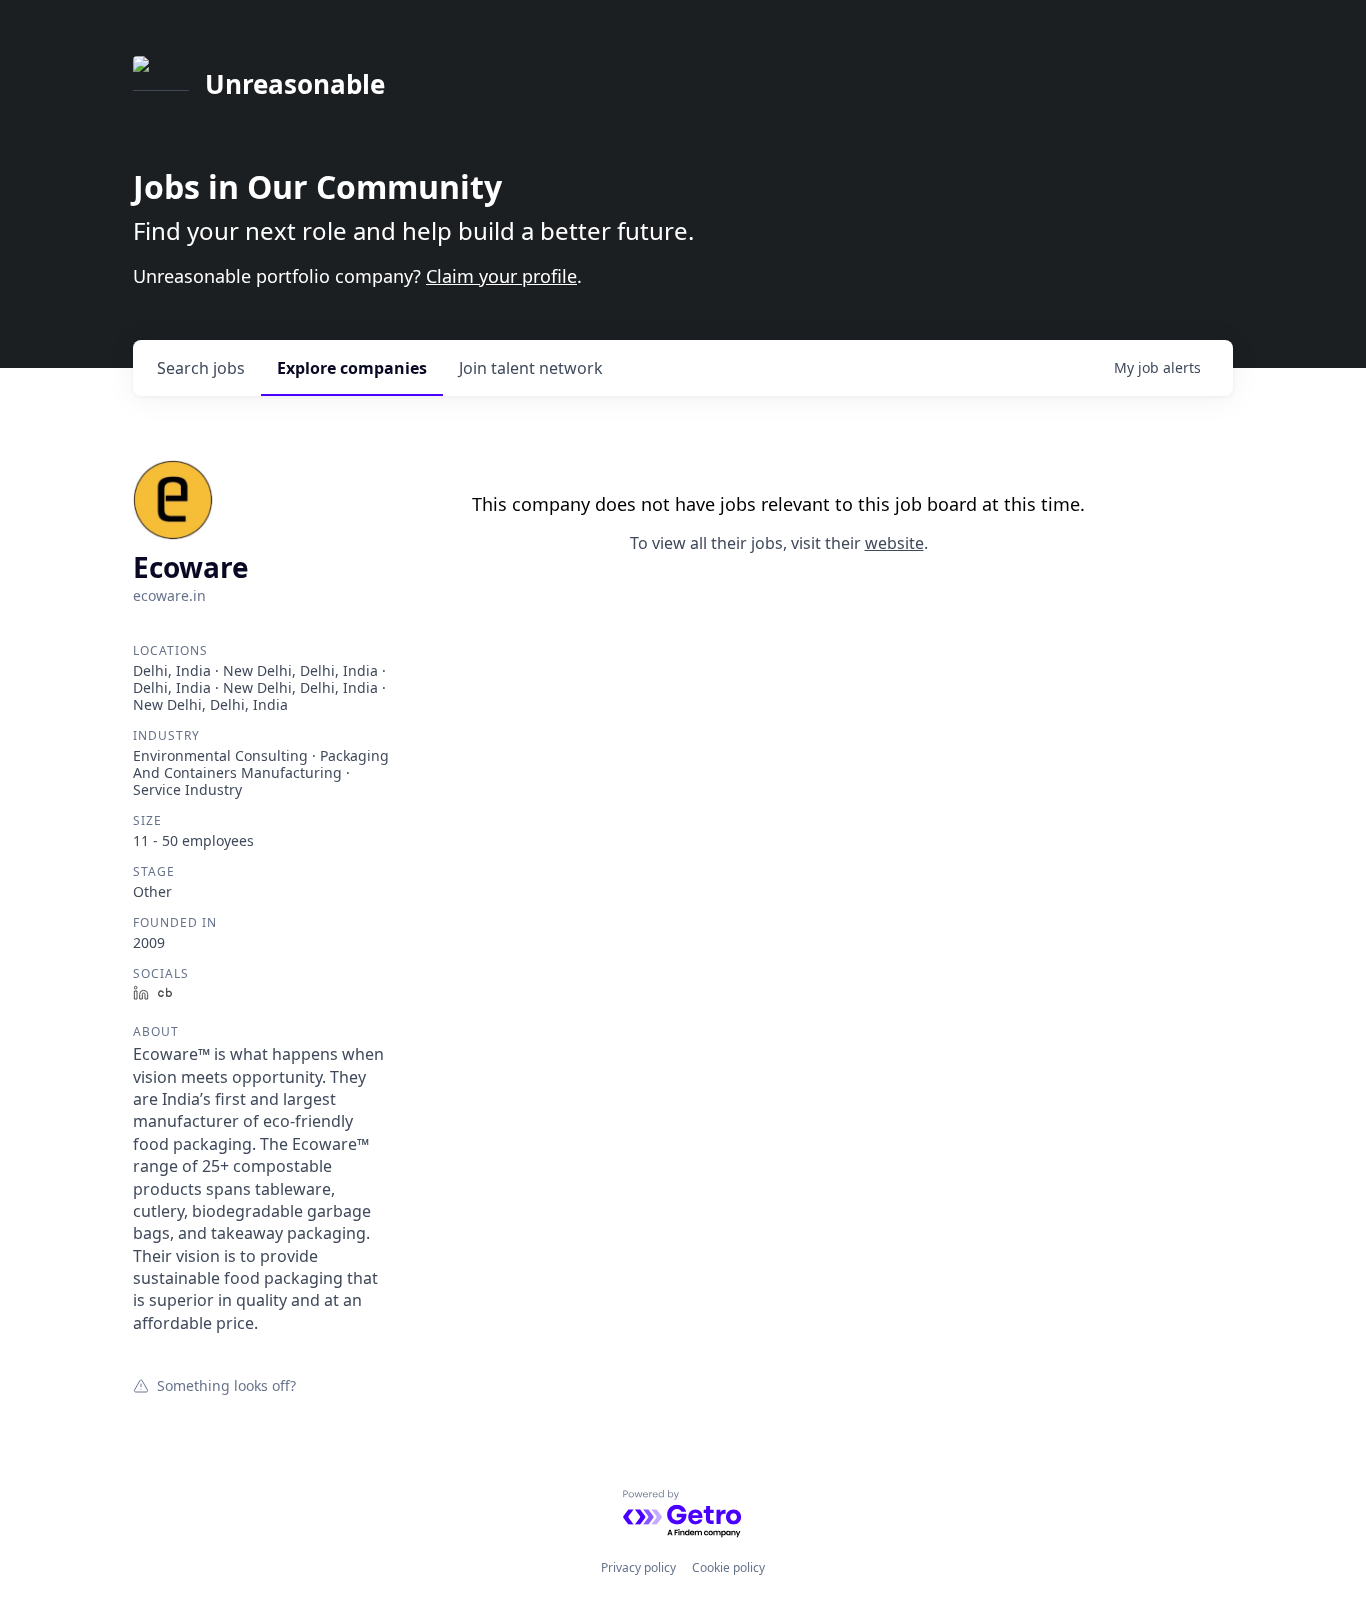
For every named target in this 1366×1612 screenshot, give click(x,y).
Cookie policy (728, 1567)
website (894, 543)
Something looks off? (226, 1385)
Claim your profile (501, 276)
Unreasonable (295, 84)
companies (352, 368)
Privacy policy (638, 1567)
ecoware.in (169, 595)
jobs (201, 368)
